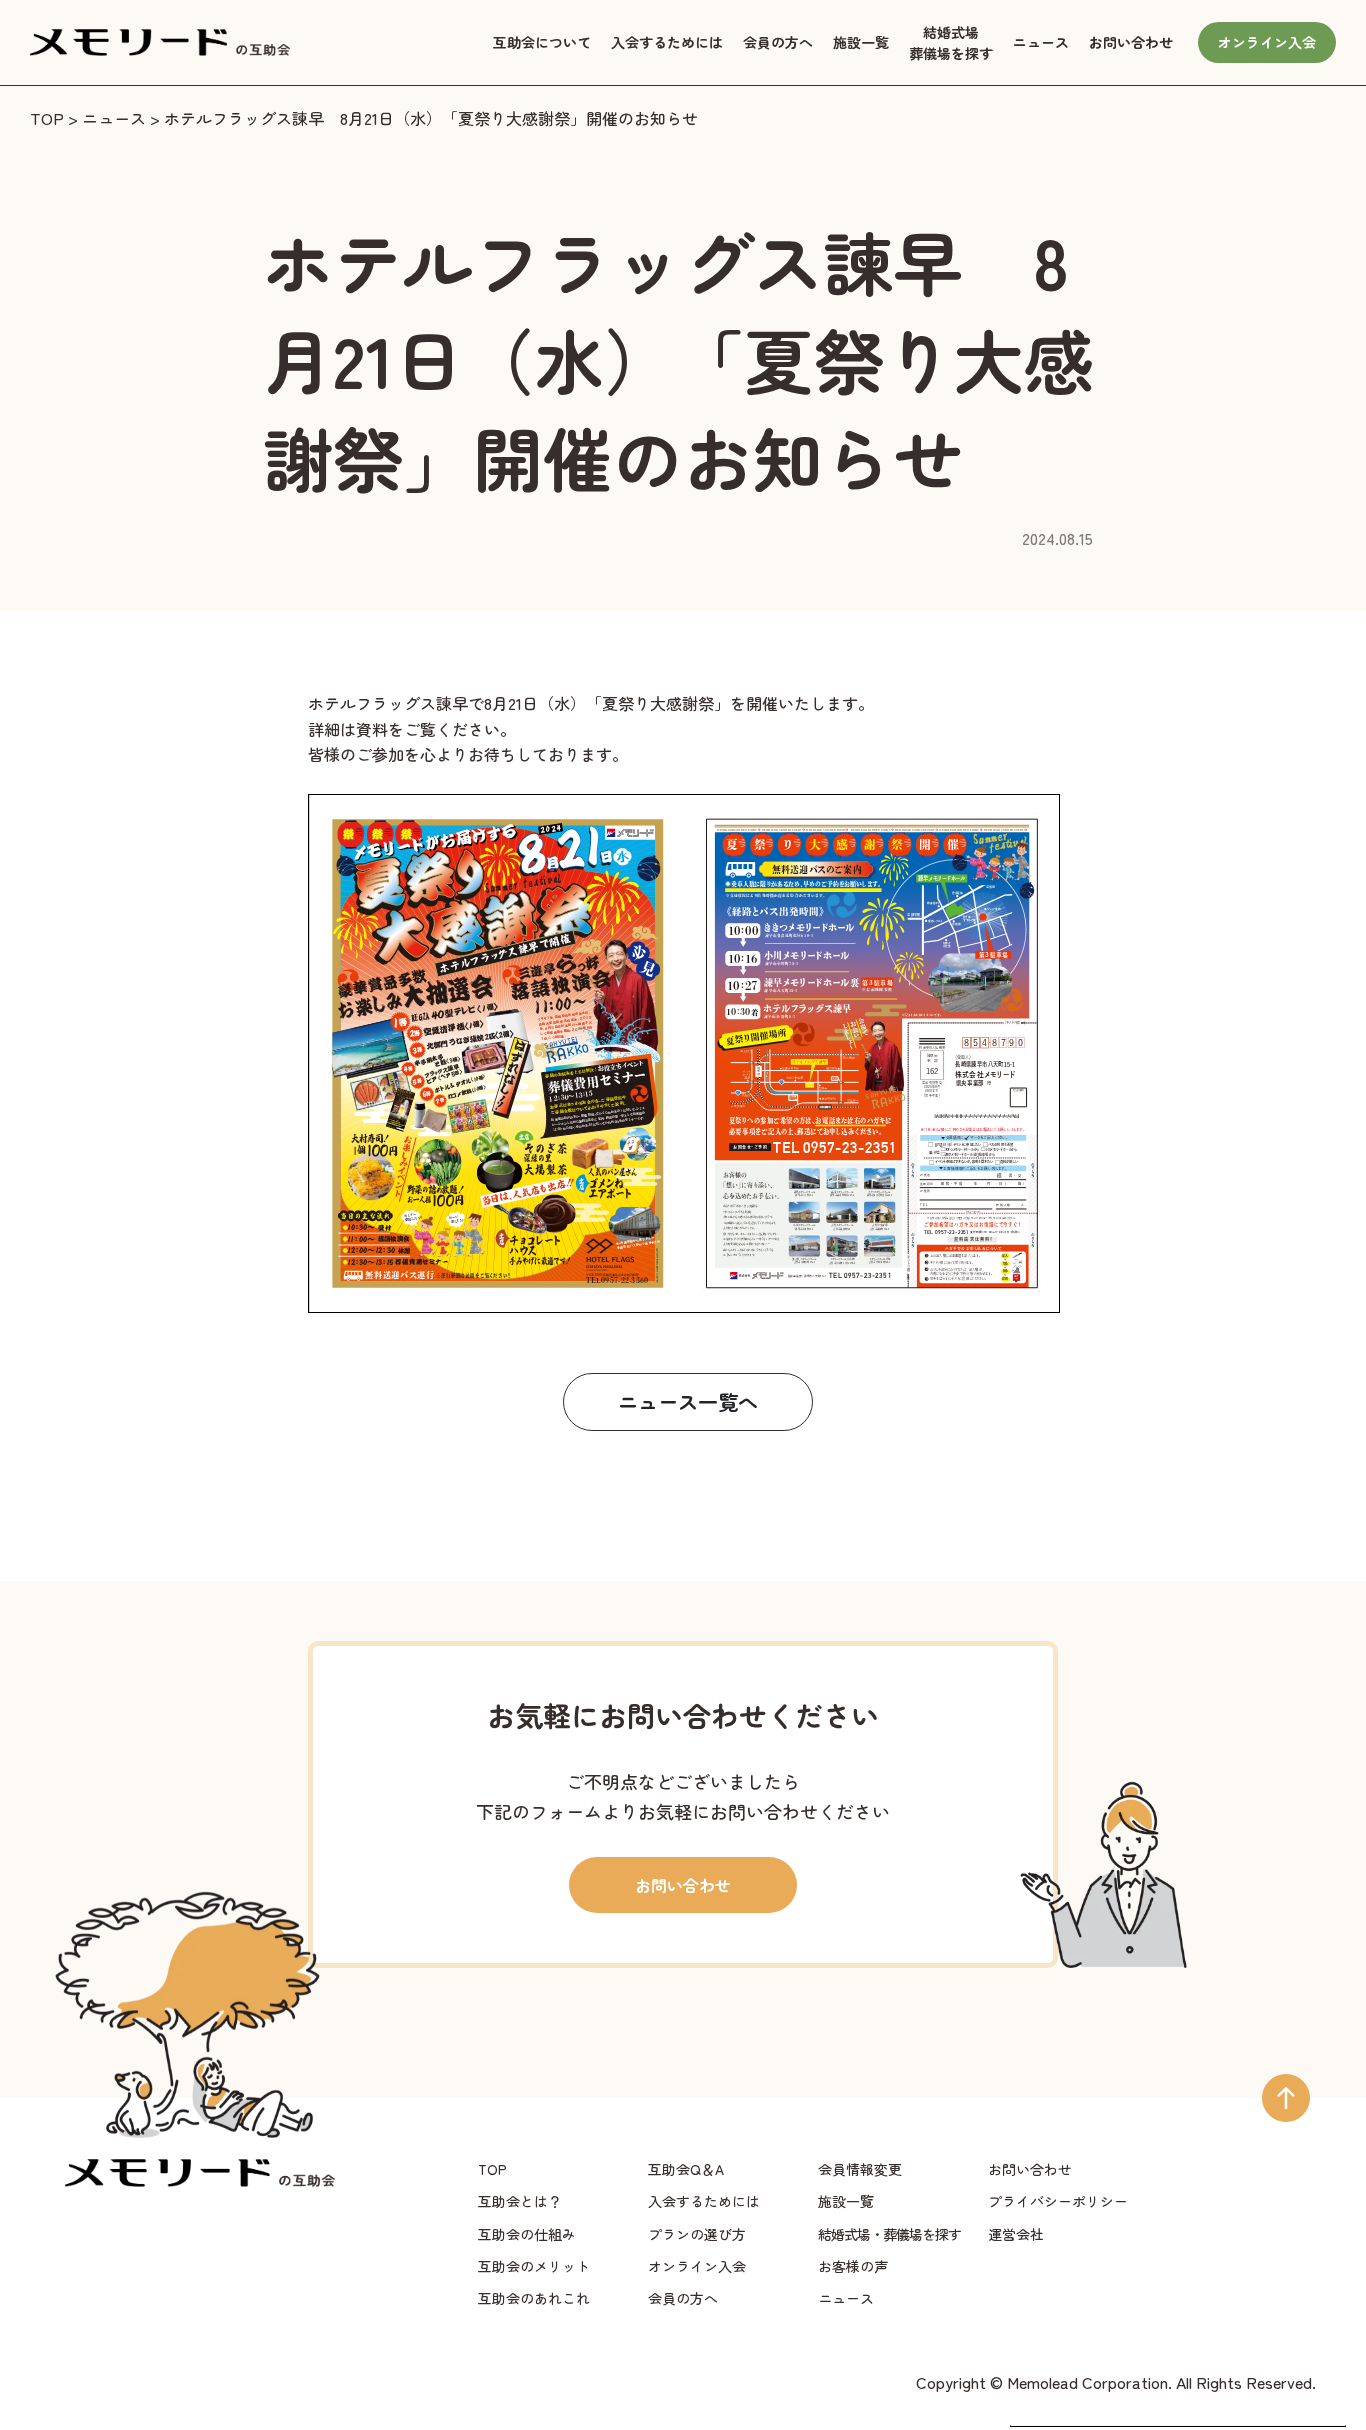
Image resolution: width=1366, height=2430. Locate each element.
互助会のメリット (534, 2266)
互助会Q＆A (686, 2169)
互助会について (542, 42)
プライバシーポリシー (1058, 2201)
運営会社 (1016, 2234)
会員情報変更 (860, 2169)
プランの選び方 (697, 2234)
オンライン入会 (1267, 42)
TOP (47, 118)
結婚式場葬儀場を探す (951, 42)
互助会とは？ (520, 2201)
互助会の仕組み (527, 2234)
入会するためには (667, 42)
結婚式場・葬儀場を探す (889, 2234)
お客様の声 (853, 2266)
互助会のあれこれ (534, 2298)
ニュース (1041, 42)
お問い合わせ (1131, 42)
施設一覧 (861, 42)
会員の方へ (778, 42)
